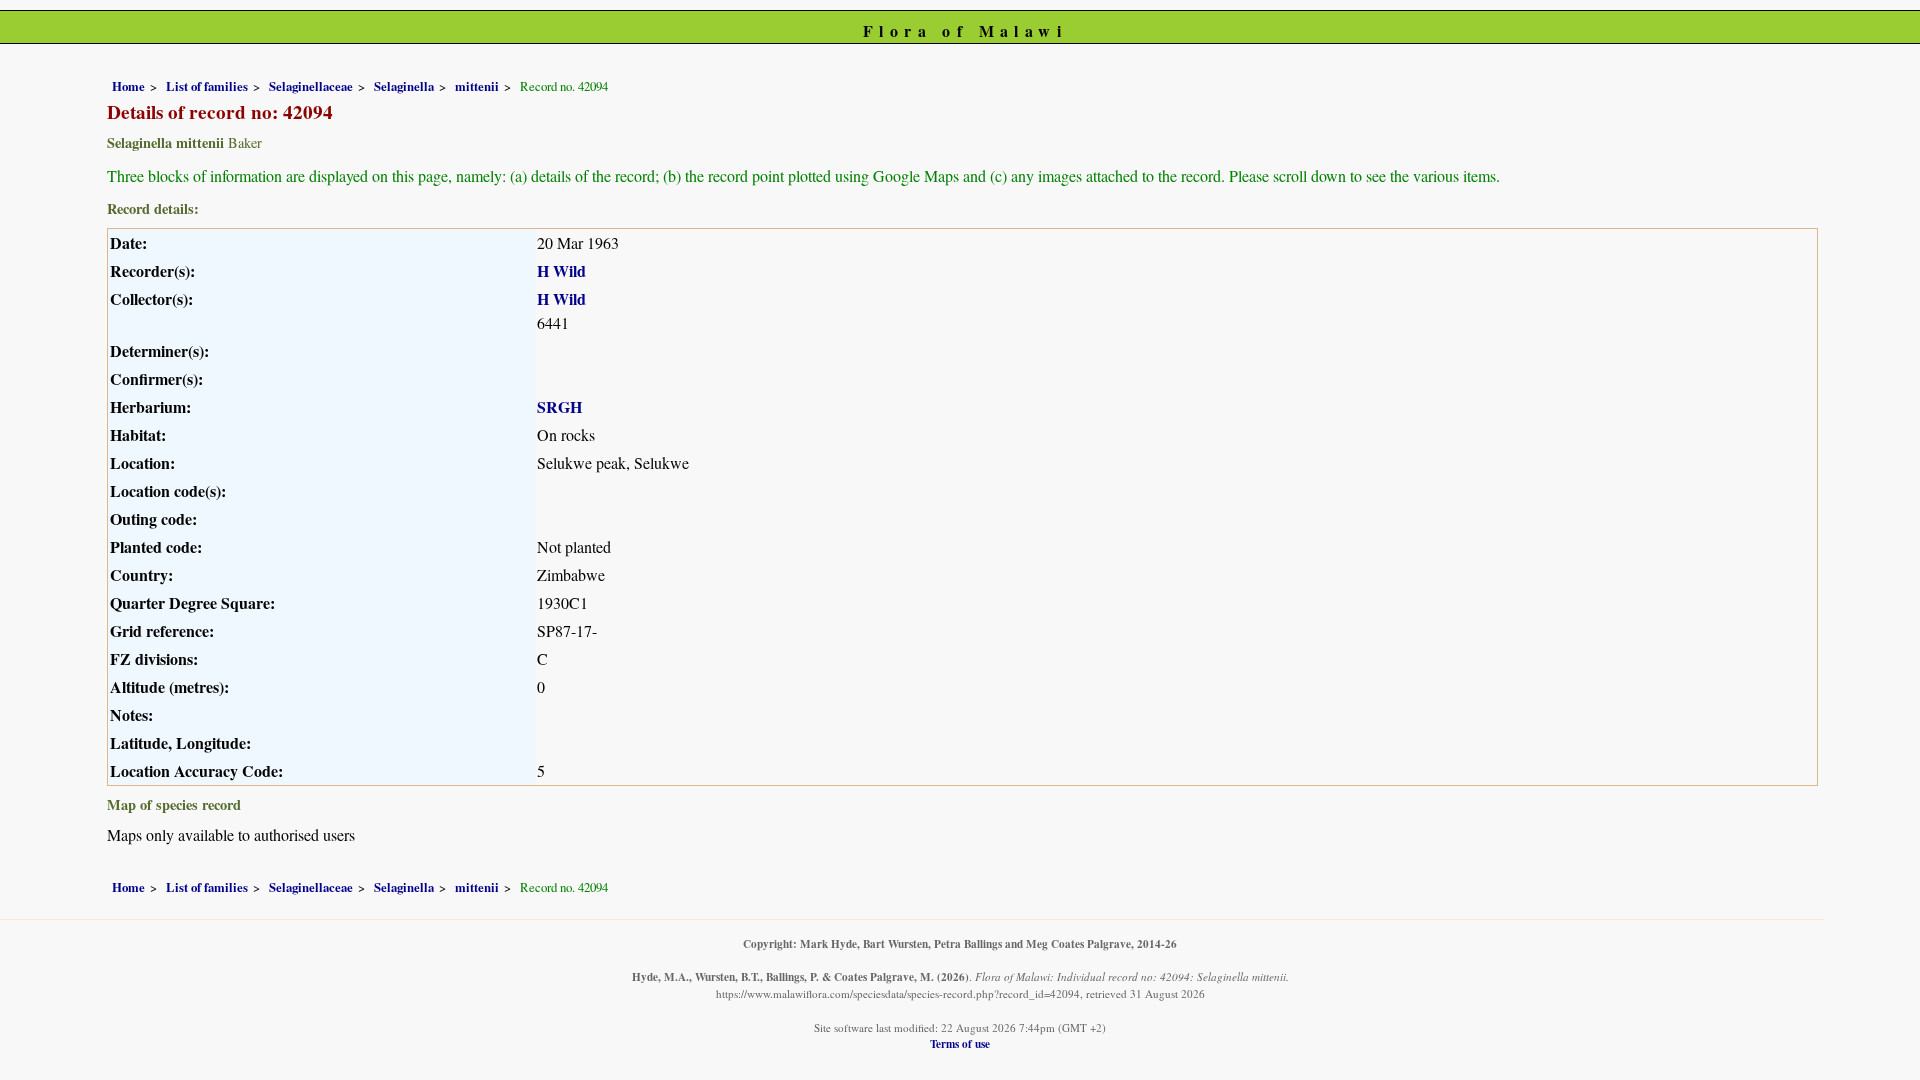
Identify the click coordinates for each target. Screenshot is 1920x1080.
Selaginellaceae (311, 86)
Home (128, 86)
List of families (207, 86)
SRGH (559, 406)
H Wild (561, 270)
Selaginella (404, 86)
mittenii (477, 86)
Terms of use (960, 1043)
